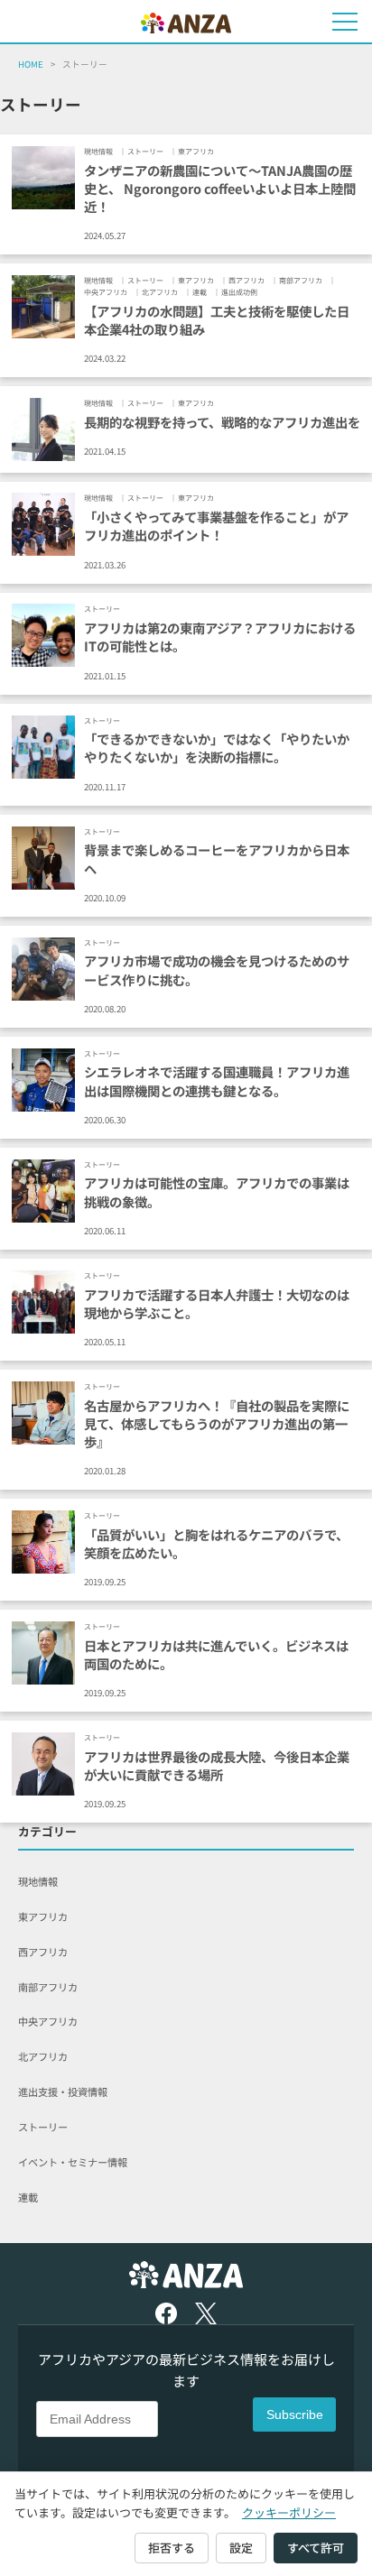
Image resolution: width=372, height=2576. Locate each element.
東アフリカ (43, 1916)
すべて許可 (316, 2548)
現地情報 (38, 1881)
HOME (31, 64)
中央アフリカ (48, 2021)
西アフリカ (43, 1952)
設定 (241, 2548)
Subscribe (295, 2414)
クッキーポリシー (289, 2512)
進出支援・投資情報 (63, 2091)
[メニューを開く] (345, 22)
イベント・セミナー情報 (73, 2162)
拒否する (172, 2548)
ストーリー (43, 2127)
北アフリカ (43, 2056)
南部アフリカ (48, 1987)
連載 (28, 2197)
